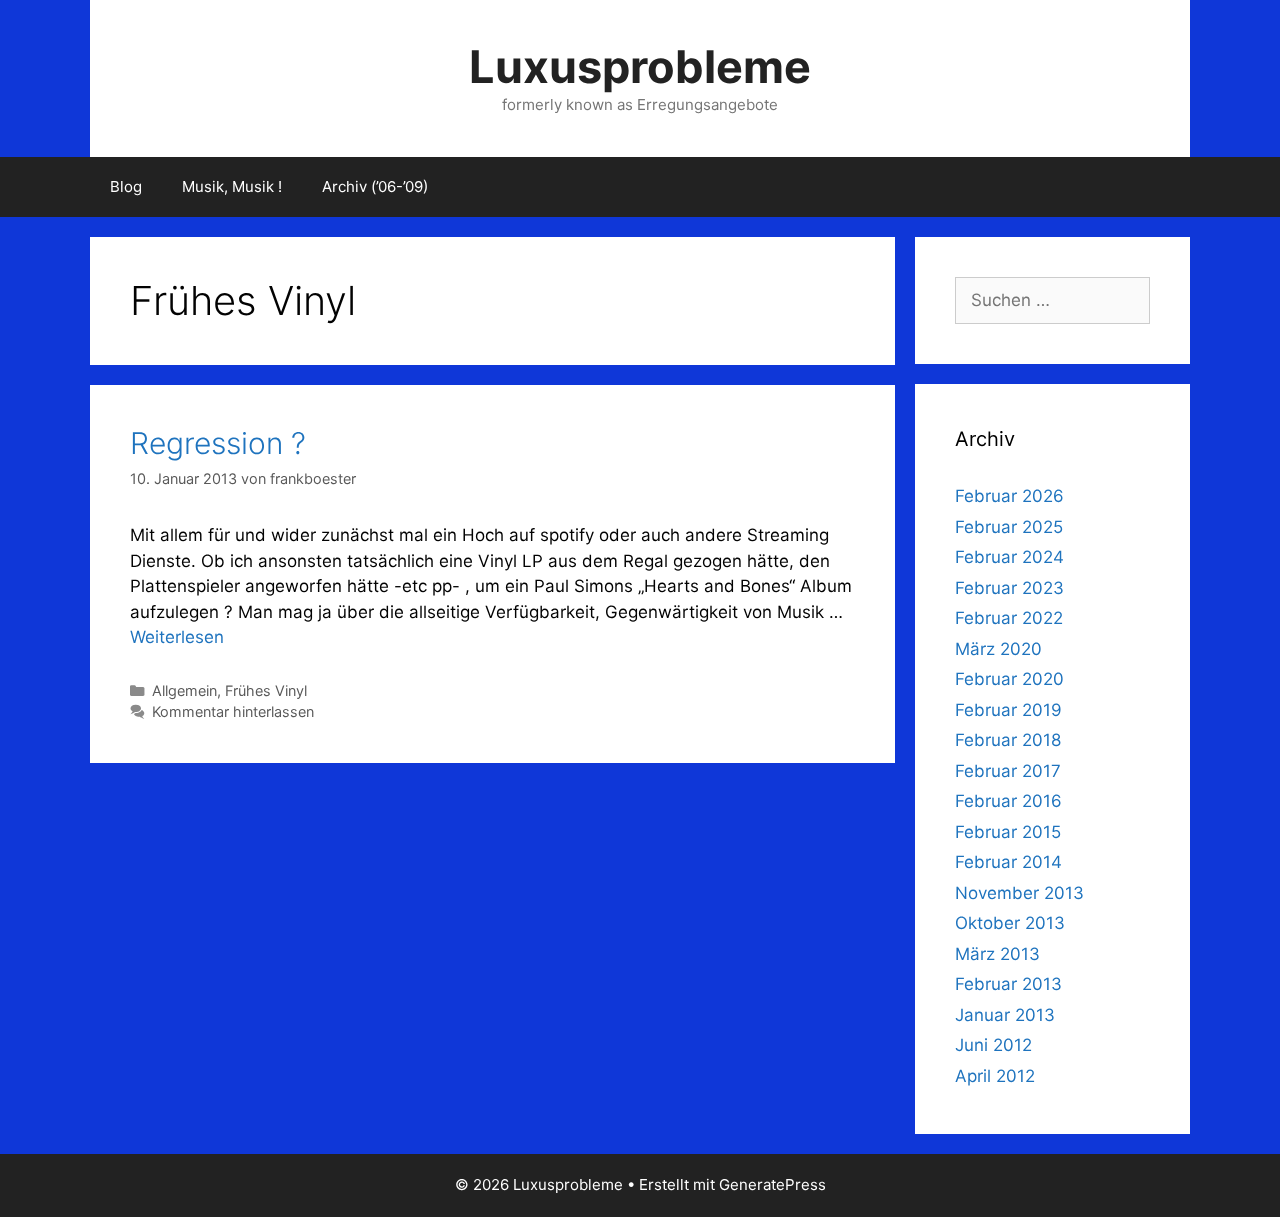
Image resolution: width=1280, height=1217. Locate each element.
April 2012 (995, 1076)
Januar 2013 (1005, 1015)
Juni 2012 (993, 1045)
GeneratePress (772, 1184)
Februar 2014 (1008, 862)
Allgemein (184, 690)
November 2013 (1019, 893)
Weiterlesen (177, 637)
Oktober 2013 (1010, 923)
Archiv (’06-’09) (375, 186)
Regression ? (218, 443)
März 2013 (997, 954)
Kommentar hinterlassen (233, 711)
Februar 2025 (1009, 527)
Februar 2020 (1009, 679)
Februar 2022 (1009, 618)
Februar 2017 (1008, 771)
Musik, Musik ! (232, 186)
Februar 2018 (1008, 740)
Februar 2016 (1008, 801)
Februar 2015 (1008, 832)
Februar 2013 (1008, 984)
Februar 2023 (1009, 588)
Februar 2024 (1009, 557)
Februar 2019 (1008, 710)
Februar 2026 (1009, 496)
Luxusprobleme (640, 66)
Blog (126, 186)
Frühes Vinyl (266, 690)
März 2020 (998, 649)
